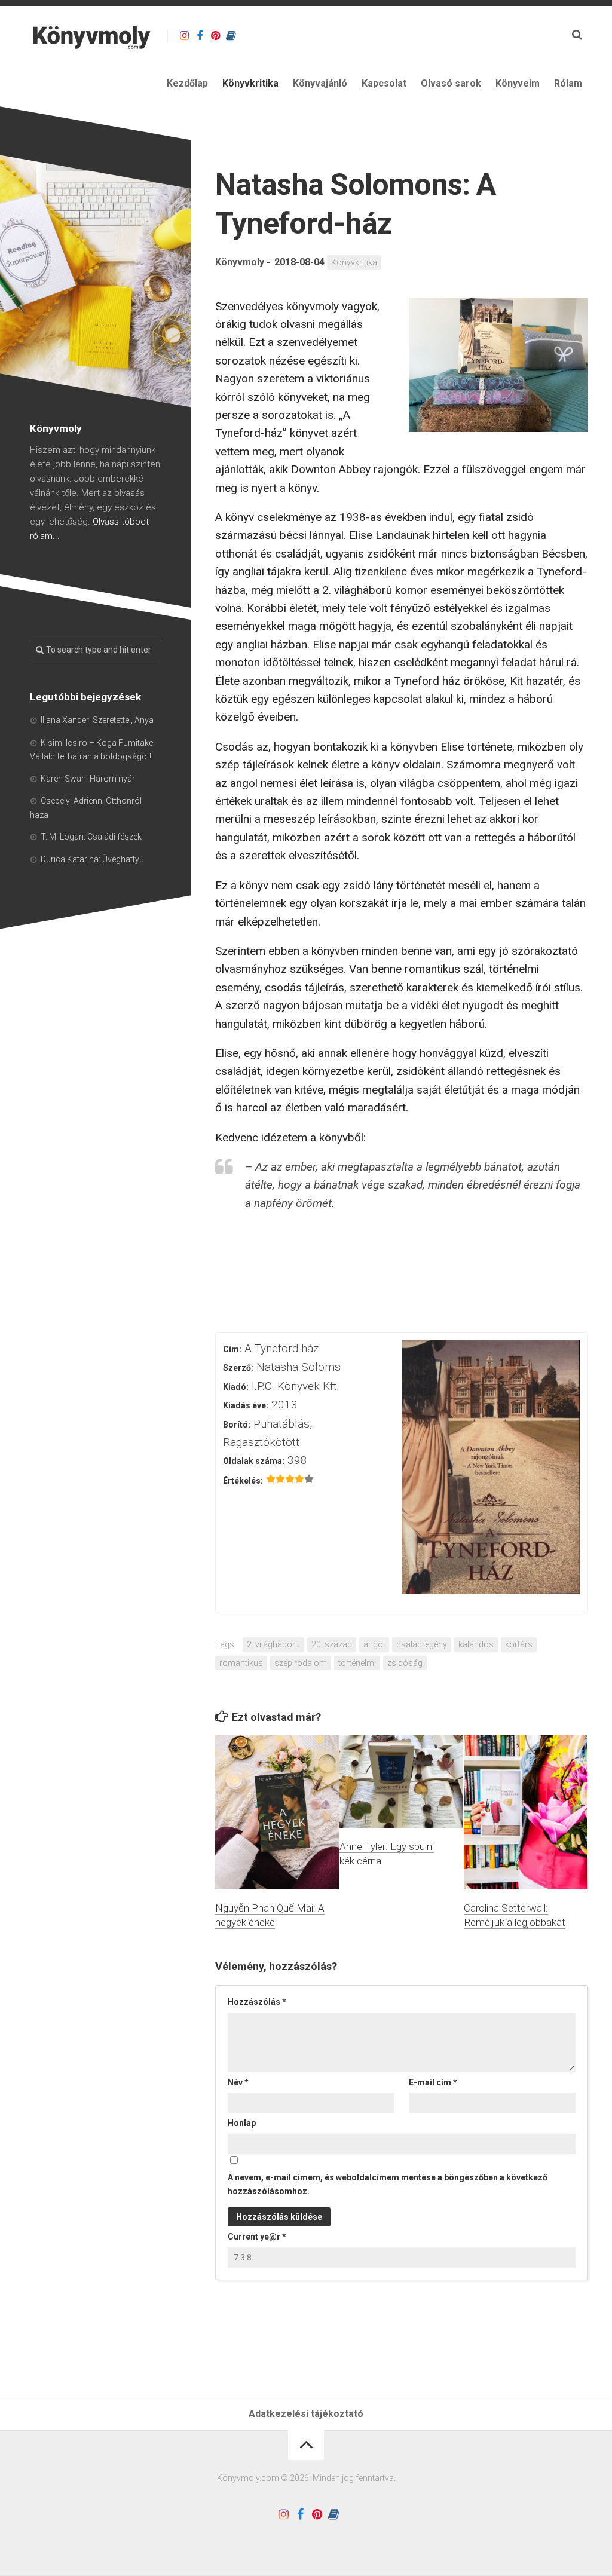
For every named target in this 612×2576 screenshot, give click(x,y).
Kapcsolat (384, 83)
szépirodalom (301, 1663)
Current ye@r (257, 2237)
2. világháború (273, 1644)
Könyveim (518, 83)
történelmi (357, 1663)
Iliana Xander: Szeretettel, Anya (97, 720)
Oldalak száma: (254, 1461)
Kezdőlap (187, 83)
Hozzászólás (257, 2002)
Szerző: (238, 1368)
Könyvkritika (250, 83)
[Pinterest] (215, 36)
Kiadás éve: (246, 1405)
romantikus (241, 1663)
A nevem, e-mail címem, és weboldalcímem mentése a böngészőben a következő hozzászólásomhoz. (388, 2184)
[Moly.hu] (231, 36)
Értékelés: (243, 1481)
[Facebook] (200, 36)
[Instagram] (184, 36)
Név (238, 2082)
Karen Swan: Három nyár (88, 779)
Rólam (568, 83)
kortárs (519, 1644)
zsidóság (405, 1663)
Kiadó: (236, 1387)
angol (374, 1644)
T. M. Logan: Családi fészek (91, 837)
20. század (332, 1644)
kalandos (476, 1644)
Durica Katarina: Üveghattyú (92, 859)
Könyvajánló (320, 83)
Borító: (237, 1425)
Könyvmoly (240, 262)
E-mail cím (433, 2082)
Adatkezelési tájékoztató (306, 2414)
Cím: (232, 1349)
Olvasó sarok (451, 83)
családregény (422, 1644)
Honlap (242, 2123)
